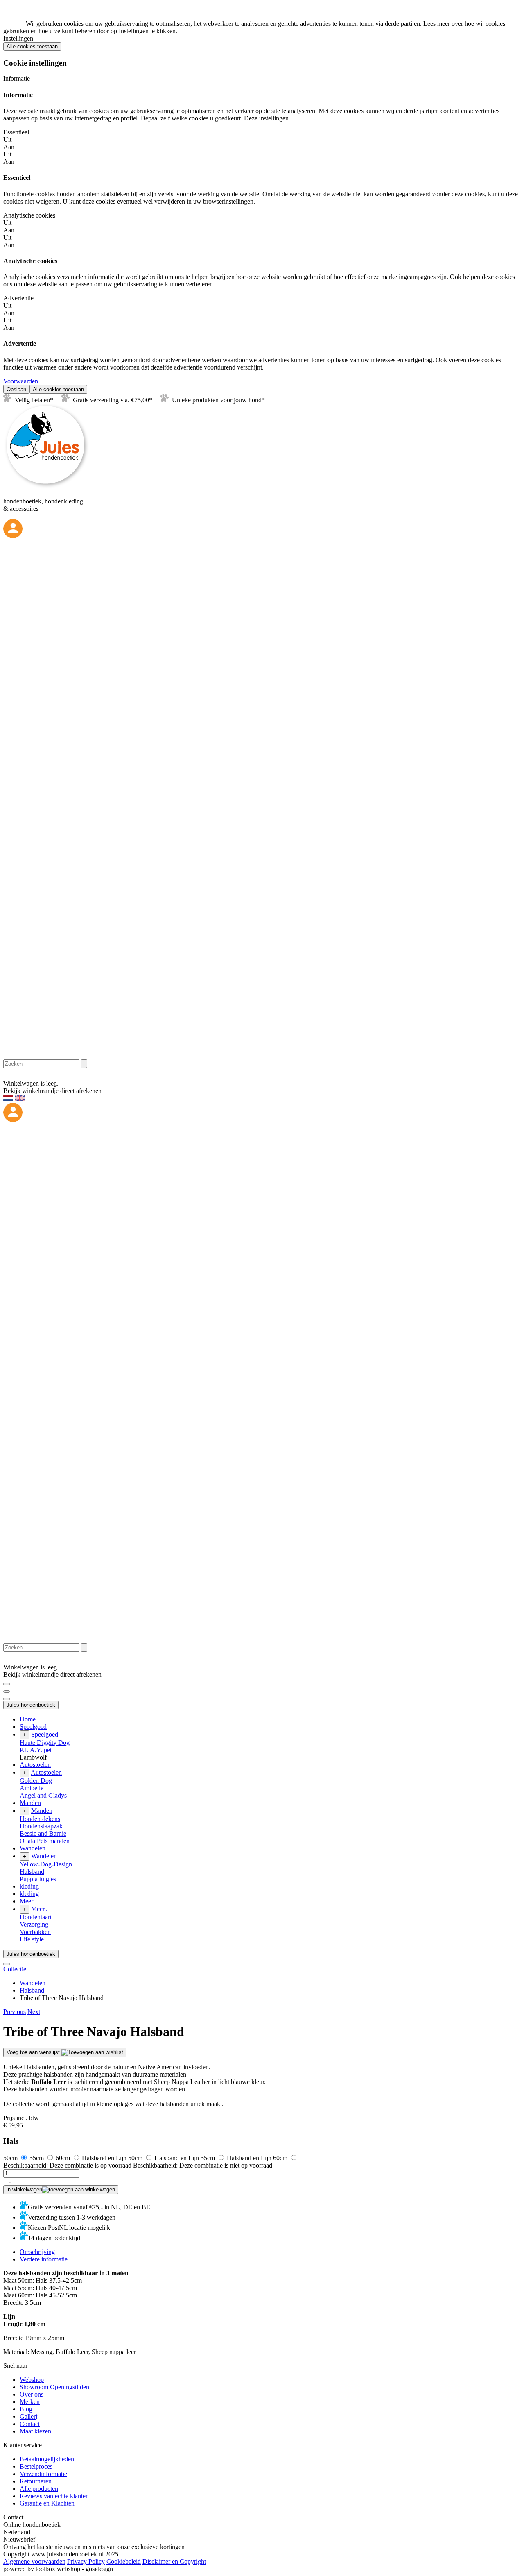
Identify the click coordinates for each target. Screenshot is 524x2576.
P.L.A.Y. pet (36, 1750)
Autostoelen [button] (35, 1765)
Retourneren (36, 2481)
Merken (30, 2402)
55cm (37, 2158)
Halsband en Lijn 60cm (258, 2158)
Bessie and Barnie (43, 1833)
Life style (32, 1939)
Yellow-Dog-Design (46, 1864)
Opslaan (16, 389)
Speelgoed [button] (33, 1727)
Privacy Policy (86, 2561)
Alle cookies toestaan (32, 46)
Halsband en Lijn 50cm (113, 2158)
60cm (64, 2158)
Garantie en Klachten (47, 2503)
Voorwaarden (21, 381)
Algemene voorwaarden (34, 2561)
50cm (11, 2158)
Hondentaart (36, 1917)
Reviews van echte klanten (54, 2496)
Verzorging (34, 1924)
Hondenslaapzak (41, 1826)
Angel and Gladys (43, 1795)
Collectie (15, 1969)
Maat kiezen (35, 2431)
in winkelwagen (24, 2189)
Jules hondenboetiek (31, 1705)
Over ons (32, 2394)
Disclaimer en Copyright (174, 2561)
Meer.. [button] (28, 1901)
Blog (26, 2409)
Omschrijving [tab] (37, 2252)
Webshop (32, 2380)
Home (28, 1719)
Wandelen (33, 1983)
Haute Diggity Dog (45, 1743)
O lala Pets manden (45, 1841)
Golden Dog (36, 1781)
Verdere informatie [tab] (44, 2259)
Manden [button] (30, 1803)
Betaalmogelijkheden (47, 2459)
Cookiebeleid (124, 2561)
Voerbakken (35, 1932)
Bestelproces (36, 2466)
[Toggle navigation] (7, 1684)
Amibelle (32, 1788)
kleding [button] (29, 1886)
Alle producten (39, 2489)
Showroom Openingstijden (54, 2387)
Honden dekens (40, 1819)
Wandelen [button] (33, 1848)
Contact (30, 2424)
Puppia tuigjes (38, 1879)
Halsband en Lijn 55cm (185, 2158)
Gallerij (29, 2416)
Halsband (32, 1872)
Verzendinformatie (43, 2474)
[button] (15, 2012)
